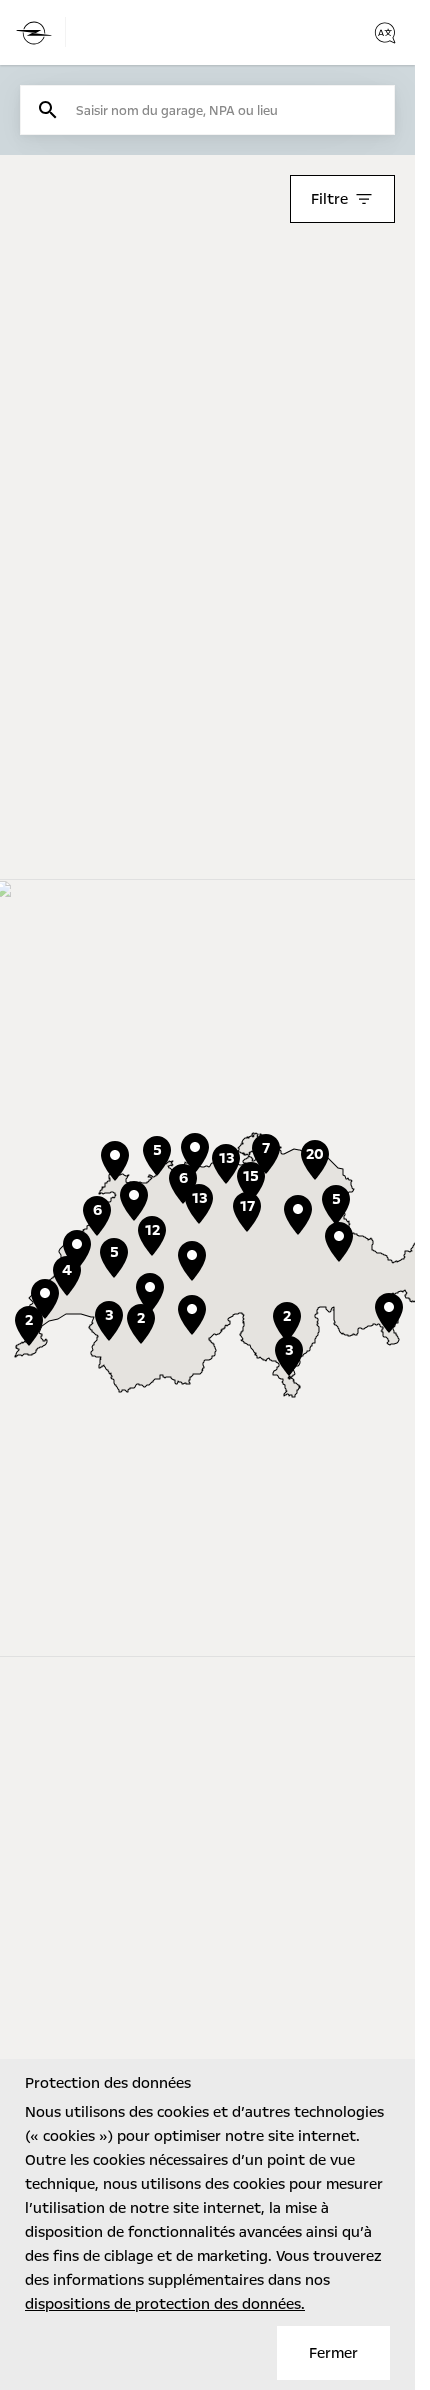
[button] (150, 1293)
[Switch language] (385, 33)
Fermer (333, 2353)
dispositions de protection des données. (165, 2304)
